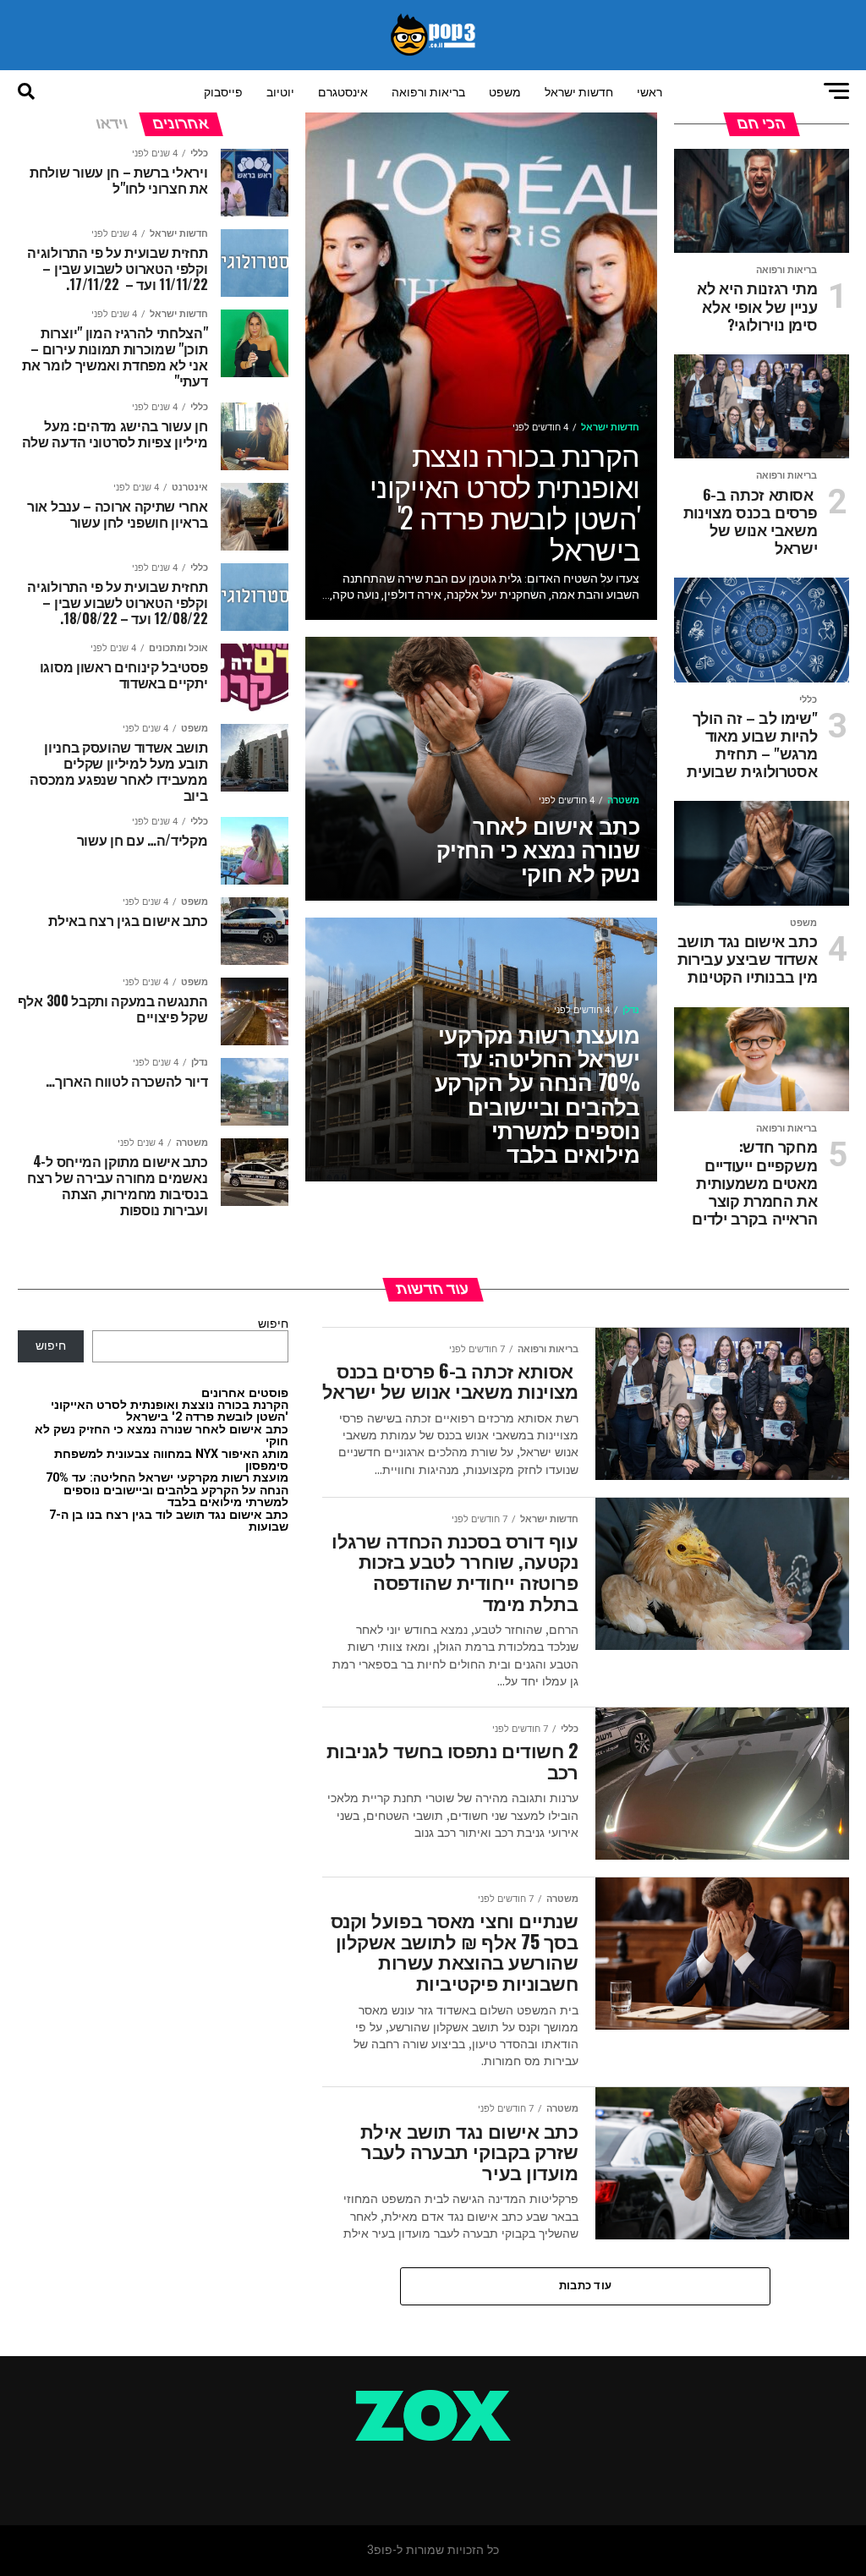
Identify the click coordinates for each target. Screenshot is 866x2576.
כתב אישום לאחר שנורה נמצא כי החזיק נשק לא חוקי (162, 1436)
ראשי (649, 91)
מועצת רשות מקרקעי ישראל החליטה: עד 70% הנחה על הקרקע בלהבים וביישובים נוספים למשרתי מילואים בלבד (167, 1490)
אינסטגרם (343, 91)
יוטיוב (280, 91)
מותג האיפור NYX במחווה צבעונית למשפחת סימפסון (171, 1460)
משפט (505, 91)
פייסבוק (223, 91)
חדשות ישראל (579, 91)
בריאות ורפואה (428, 91)
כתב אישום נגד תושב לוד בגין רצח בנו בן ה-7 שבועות (169, 1521)
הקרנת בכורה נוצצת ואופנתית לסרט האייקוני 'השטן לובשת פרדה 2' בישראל (170, 1411)
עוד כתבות (585, 2286)
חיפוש (273, 1324)
